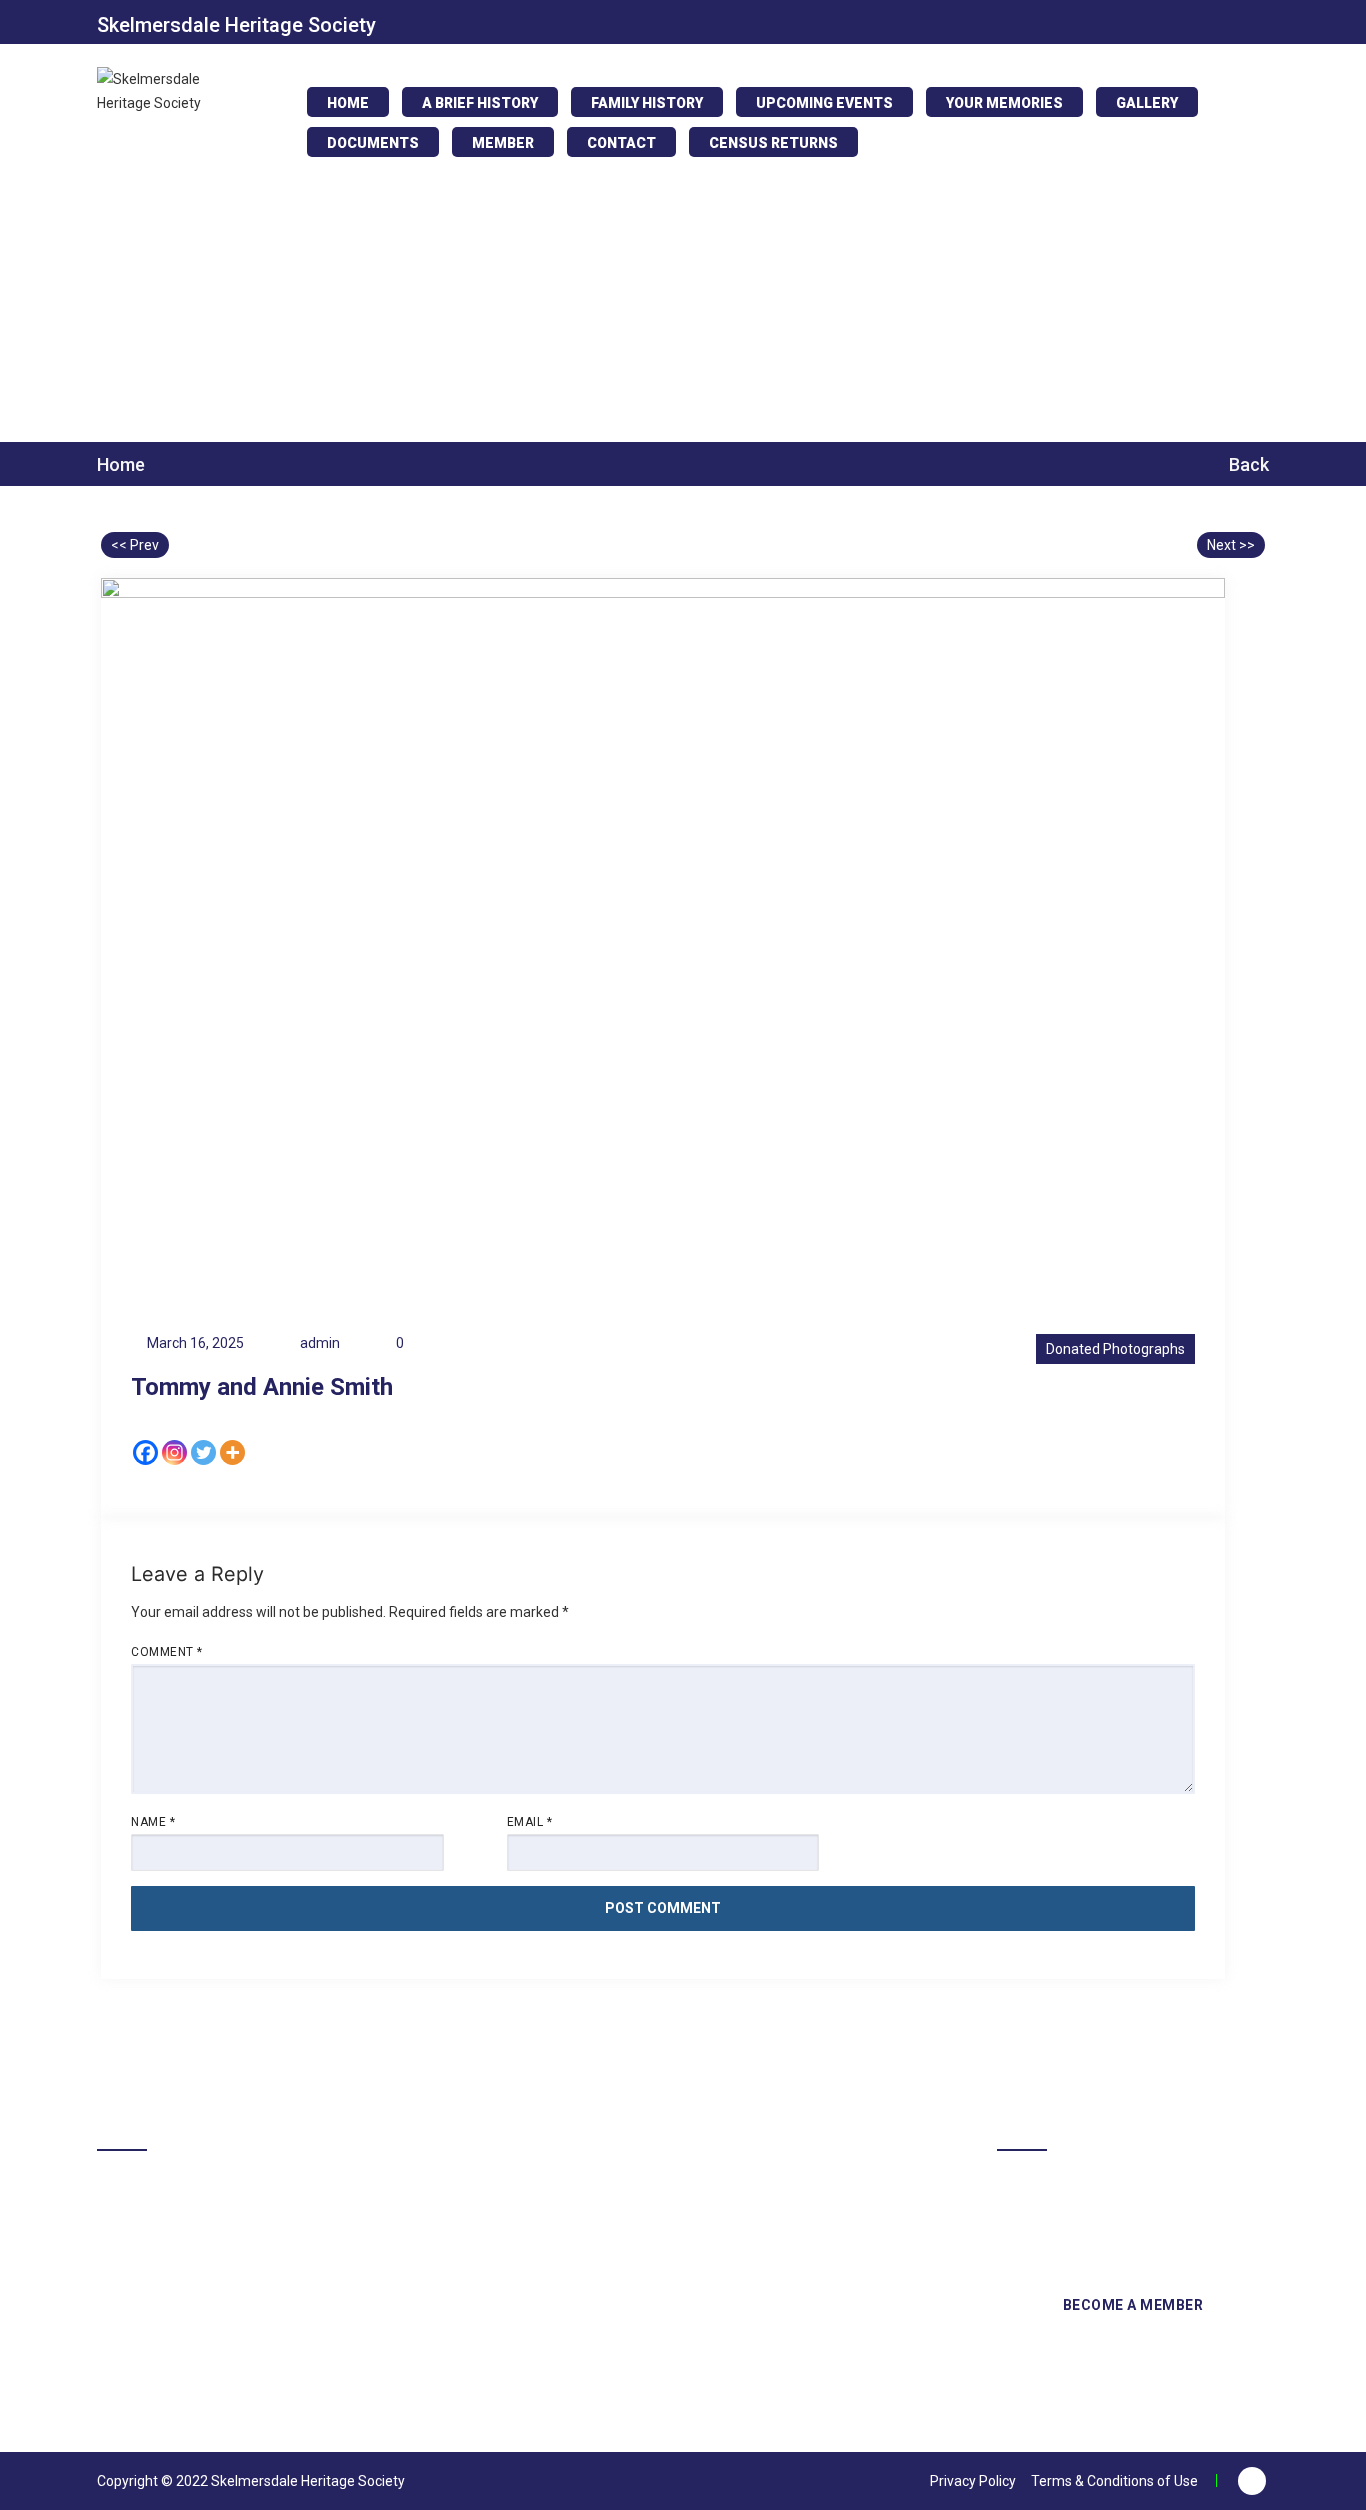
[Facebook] (145, 1452)
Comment (167, 1652)
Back (1247, 464)
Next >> (1231, 545)
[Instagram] (174, 1452)
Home (121, 465)
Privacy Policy (973, 2481)
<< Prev (135, 545)
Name (153, 1822)
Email (530, 1822)
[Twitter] (203, 1452)
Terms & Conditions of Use (1114, 2481)
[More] (232, 1452)
